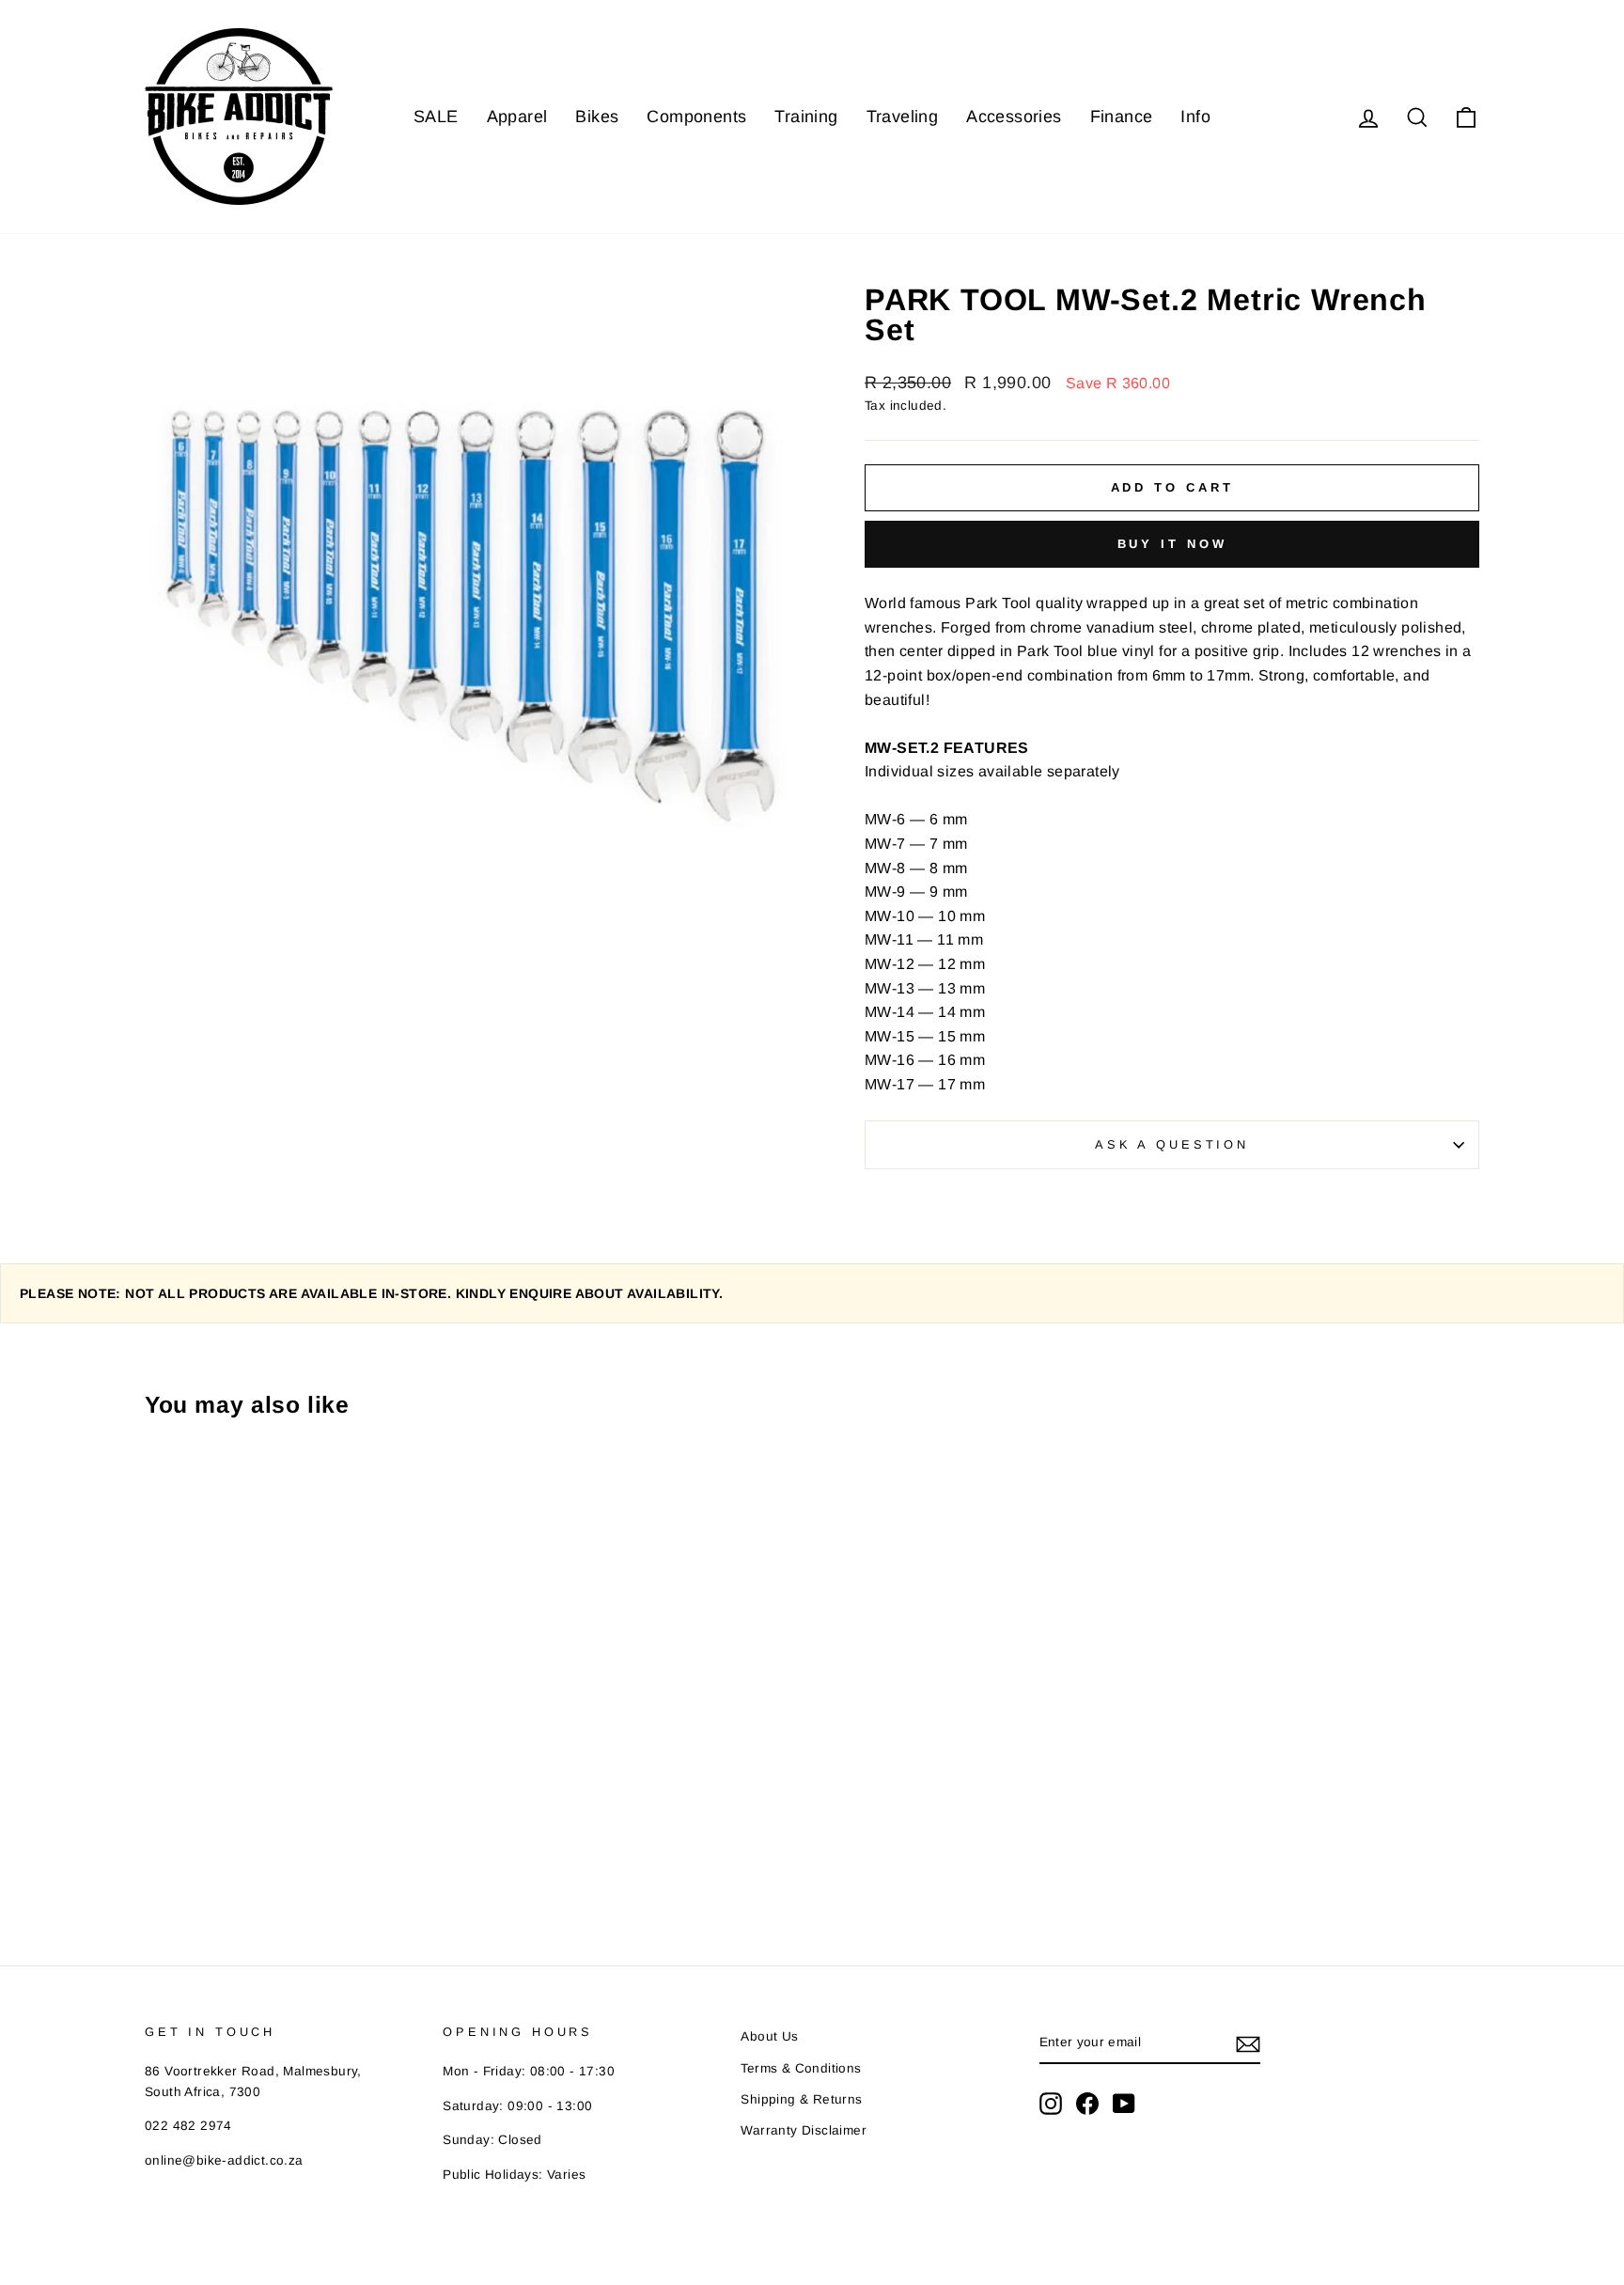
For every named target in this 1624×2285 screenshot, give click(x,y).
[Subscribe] (1248, 2043)
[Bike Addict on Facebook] (1087, 2104)
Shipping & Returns (801, 2099)
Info (1195, 117)
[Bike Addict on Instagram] (1051, 2104)
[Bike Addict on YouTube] (1124, 2104)
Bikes (597, 117)
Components (696, 117)
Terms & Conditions (801, 2068)
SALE (436, 117)
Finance (1122, 117)
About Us (769, 2036)
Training (806, 117)
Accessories (1014, 117)
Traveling (903, 117)
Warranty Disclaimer (804, 2130)
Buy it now (1172, 544)
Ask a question (1172, 1144)
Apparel (517, 117)
